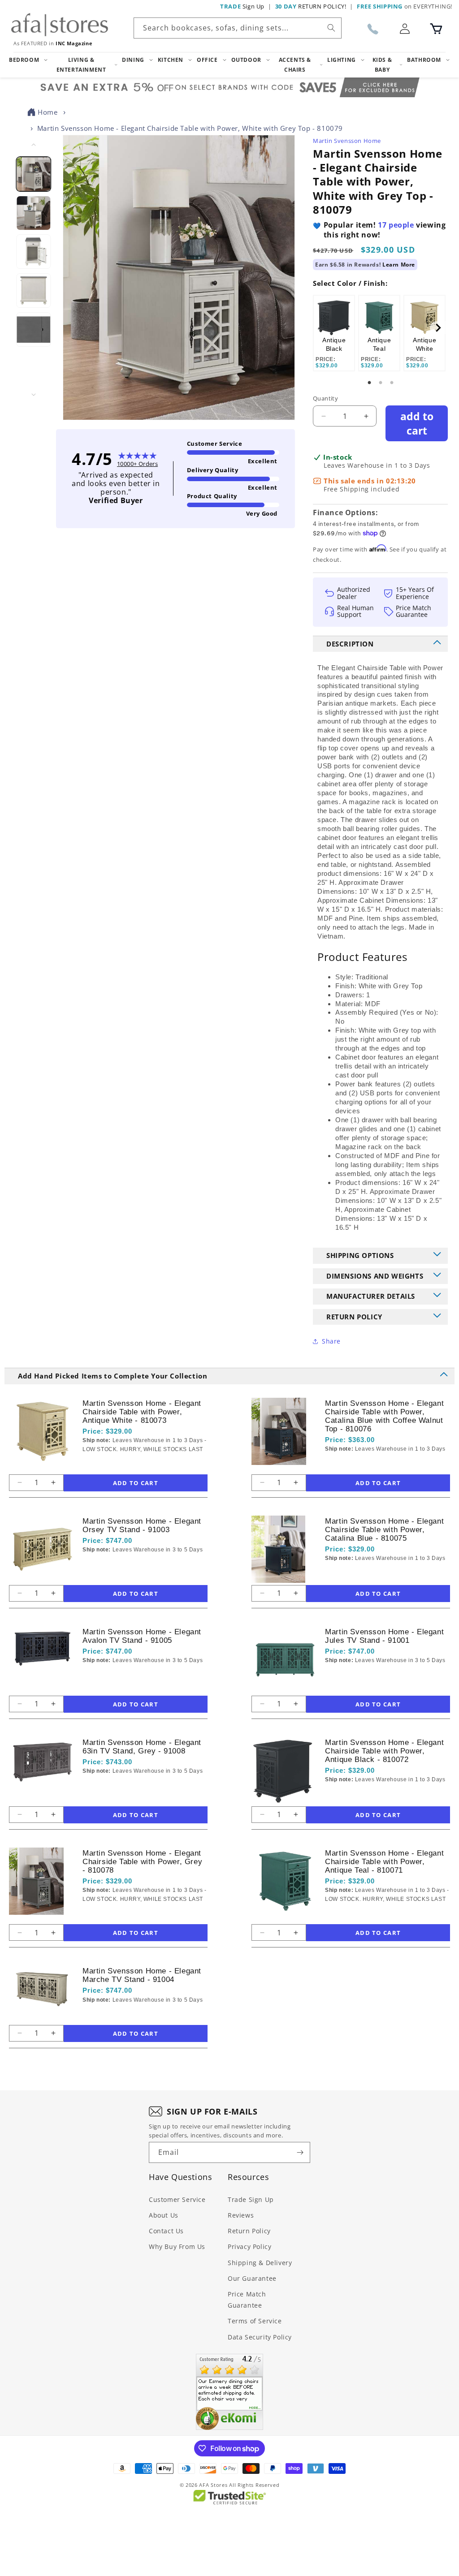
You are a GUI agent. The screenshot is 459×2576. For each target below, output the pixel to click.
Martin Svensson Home (347, 141)
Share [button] (331, 1341)
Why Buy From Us (177, 2246)
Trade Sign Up (251, 2199)
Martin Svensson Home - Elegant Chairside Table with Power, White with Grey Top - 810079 (190, 128)
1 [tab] (369, 383)
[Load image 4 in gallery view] (34, 291)
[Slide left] (34, 145)
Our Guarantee (252, 2278)
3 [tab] (392, 383)
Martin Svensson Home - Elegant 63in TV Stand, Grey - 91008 (142, 1747)
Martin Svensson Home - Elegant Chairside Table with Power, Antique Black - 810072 (384, 1751)
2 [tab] (381, 383)
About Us (164, 2215)
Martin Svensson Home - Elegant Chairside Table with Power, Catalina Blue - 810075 (384, 1530)
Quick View (130, 1465)
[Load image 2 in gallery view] (34, 213)
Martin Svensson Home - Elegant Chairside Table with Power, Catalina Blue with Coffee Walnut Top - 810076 (384, 1416)
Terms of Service (255, 2321)
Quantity (325, 398)
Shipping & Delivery (260, 2263)
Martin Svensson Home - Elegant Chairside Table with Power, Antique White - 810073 (142, 1412)
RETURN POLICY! (311, 6)
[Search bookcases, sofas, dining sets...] (331, 28)
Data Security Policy (260, 2337)
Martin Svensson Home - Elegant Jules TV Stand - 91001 (384, 1636)
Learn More (399, 265)
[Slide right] (34, 395)
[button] (436, 29)
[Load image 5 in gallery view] (34, 330)
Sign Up (242, 6)
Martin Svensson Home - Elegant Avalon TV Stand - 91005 (142, 1636)
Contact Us (166, 2231)
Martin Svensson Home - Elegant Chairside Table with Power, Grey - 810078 (142, 1862)
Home (48, 112)
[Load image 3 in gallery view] (34, 252)
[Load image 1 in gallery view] (34, 174)
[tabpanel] (334, 333)
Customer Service (177, 2199)
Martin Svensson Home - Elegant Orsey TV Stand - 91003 (142, 1525)
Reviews (241, 2215)
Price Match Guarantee (247, 2300)
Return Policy (249, 2231)
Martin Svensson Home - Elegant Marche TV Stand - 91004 (142, 1975)
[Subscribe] (300, 2152)
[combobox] (238, 28)
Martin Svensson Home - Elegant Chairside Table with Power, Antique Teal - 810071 (384, 1862)
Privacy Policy (249, 2246)
